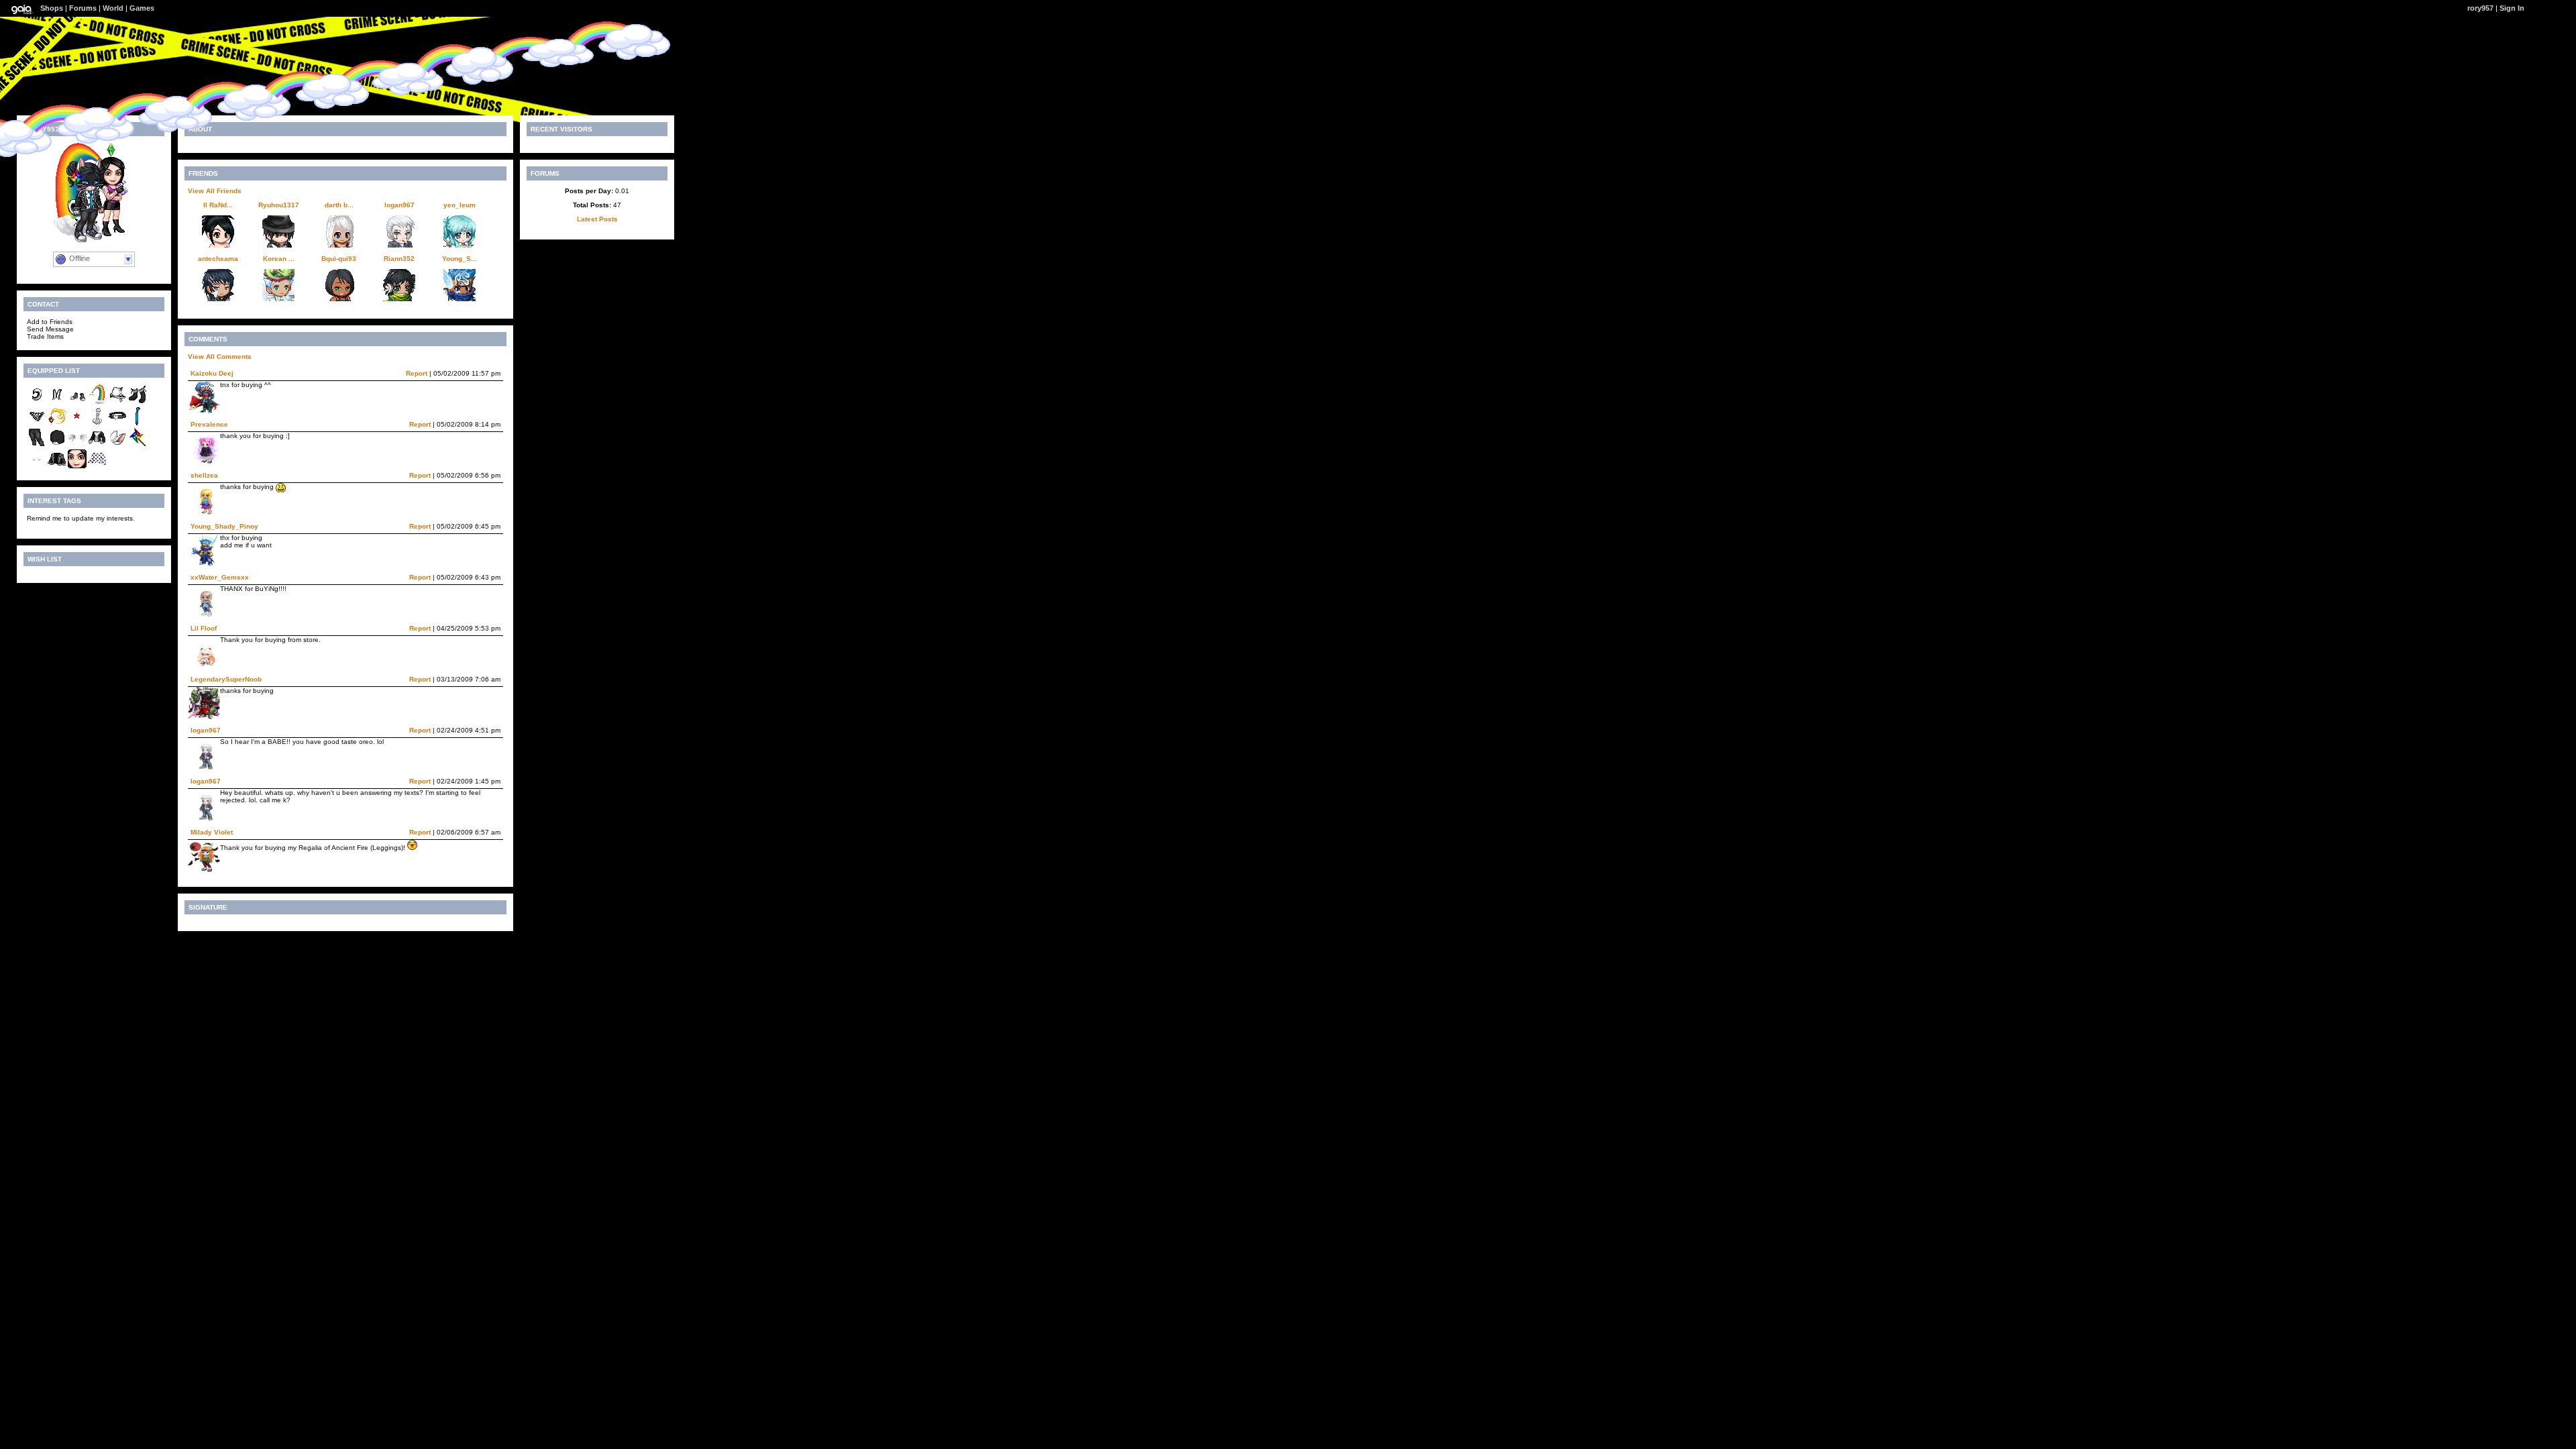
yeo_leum (460, 205)
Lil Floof (204, 628)
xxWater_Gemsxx (220, 577)
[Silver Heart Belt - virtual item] (117, 424)
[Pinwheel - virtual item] (138, 445)
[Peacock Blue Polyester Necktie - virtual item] (138, 424)
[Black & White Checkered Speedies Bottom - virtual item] (37, 424)
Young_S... (460, 259)
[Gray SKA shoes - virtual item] (77, 402)
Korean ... (279, 259)
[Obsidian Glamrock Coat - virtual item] (57, 467)
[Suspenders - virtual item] (57, 402)
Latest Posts (597, 219)
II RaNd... (218, 205)
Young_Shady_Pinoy (224, 526)
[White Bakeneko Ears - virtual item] (117, 445)
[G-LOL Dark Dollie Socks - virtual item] (138, 402)
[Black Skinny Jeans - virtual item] (37, 445)
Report (417, 373)
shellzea (204, 475)
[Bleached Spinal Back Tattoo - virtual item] (97, 424)
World (113, 8)
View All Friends (215, 191)
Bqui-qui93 (339, 259)
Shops (52, 8)
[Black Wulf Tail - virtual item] (37, 402)
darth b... (339, 205)
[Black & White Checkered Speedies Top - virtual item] (117, 402)
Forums (83, 8)
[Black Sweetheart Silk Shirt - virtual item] (97, 467)
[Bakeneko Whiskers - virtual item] (77, 445)
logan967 (399, 205)
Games (142, 8)
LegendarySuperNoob (226, 679)
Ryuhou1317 (279, 205)
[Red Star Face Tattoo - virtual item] (77, 424)
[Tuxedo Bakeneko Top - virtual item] (97, 445)
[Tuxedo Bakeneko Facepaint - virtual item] (57, 445)
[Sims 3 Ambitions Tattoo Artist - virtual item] (77, 467)
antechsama (218, 259)
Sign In (2512, 8)
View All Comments (220, 357)
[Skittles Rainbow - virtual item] (97, 402)
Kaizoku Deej (212, 373)
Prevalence (209, 424)
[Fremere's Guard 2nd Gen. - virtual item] (57, 424)
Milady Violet (212, 832)
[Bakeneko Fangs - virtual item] (37, 467)
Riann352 (399, 259)
